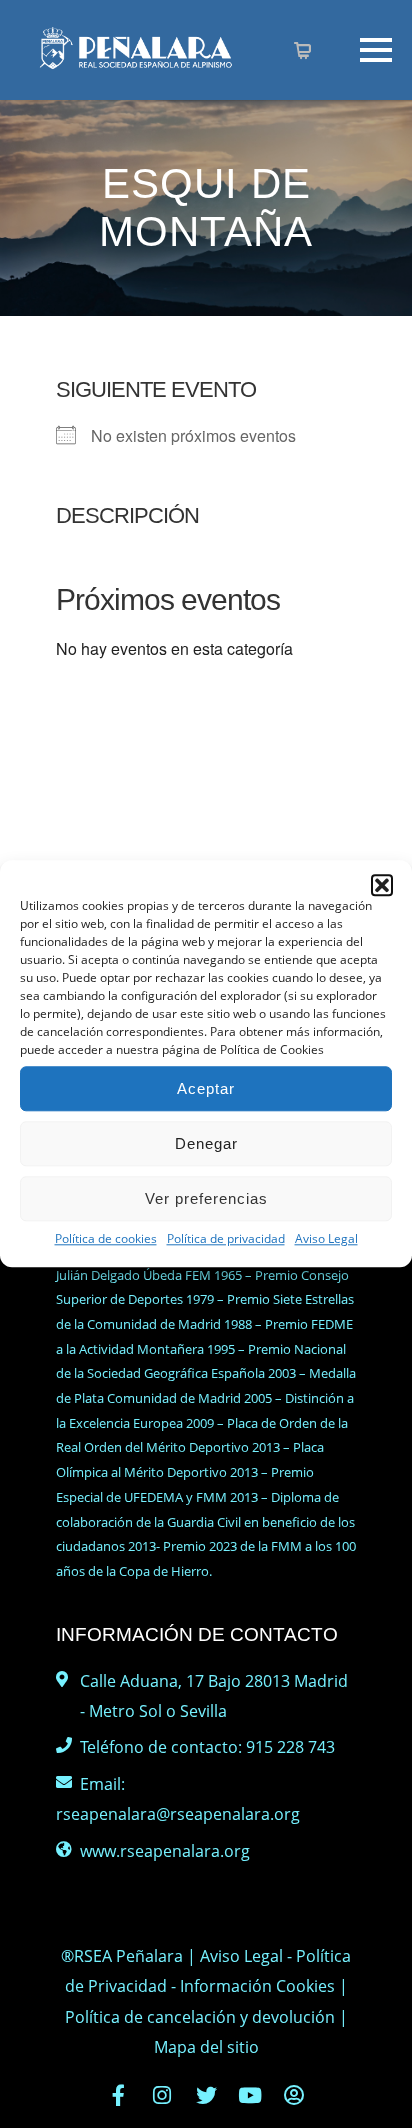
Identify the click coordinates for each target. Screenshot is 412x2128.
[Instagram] (162, 2095)
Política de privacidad (226, 1238)
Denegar (206, 1143)
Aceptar (206, 1088)
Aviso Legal (326, 1238)
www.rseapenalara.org (165, 1851)
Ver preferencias (206, 1198)
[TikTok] (294, 2095)
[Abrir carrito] (304, 52)
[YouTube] (250, 2095)
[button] (382, 885)
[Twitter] (206, 2095)
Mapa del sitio (206, 2047)
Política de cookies (106, 1238)
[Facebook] (118, 2095)
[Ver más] (156, 64)
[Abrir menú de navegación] (345, 50)
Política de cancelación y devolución (200, 2017)
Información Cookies (257, 1986)
